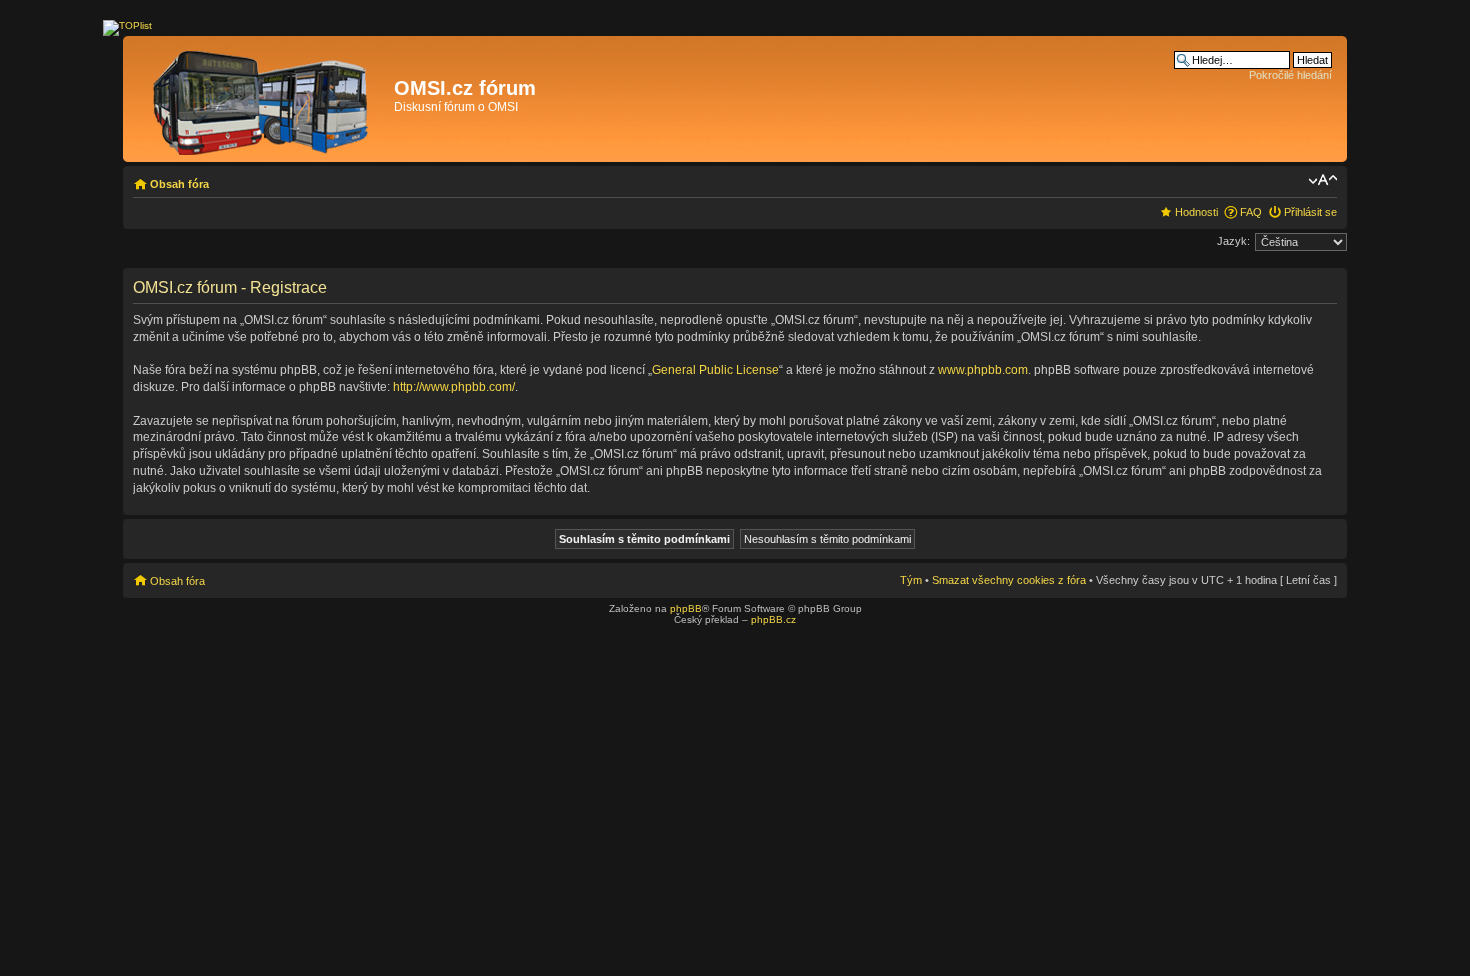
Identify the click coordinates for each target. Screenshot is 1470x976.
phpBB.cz (773, 619)
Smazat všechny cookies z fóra (1009, 580)
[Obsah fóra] (261, 99)
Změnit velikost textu (1322, 180)
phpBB (686, 608)
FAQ (1251, 212)
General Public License (715, 370)
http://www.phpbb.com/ (454, 387)
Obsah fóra (179, 184)
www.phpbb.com (983, 370)
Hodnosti (1196, 212)
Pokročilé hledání (1290, 75)
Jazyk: (1233, 241)
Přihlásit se (1310, 212)
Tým (911, 580)
